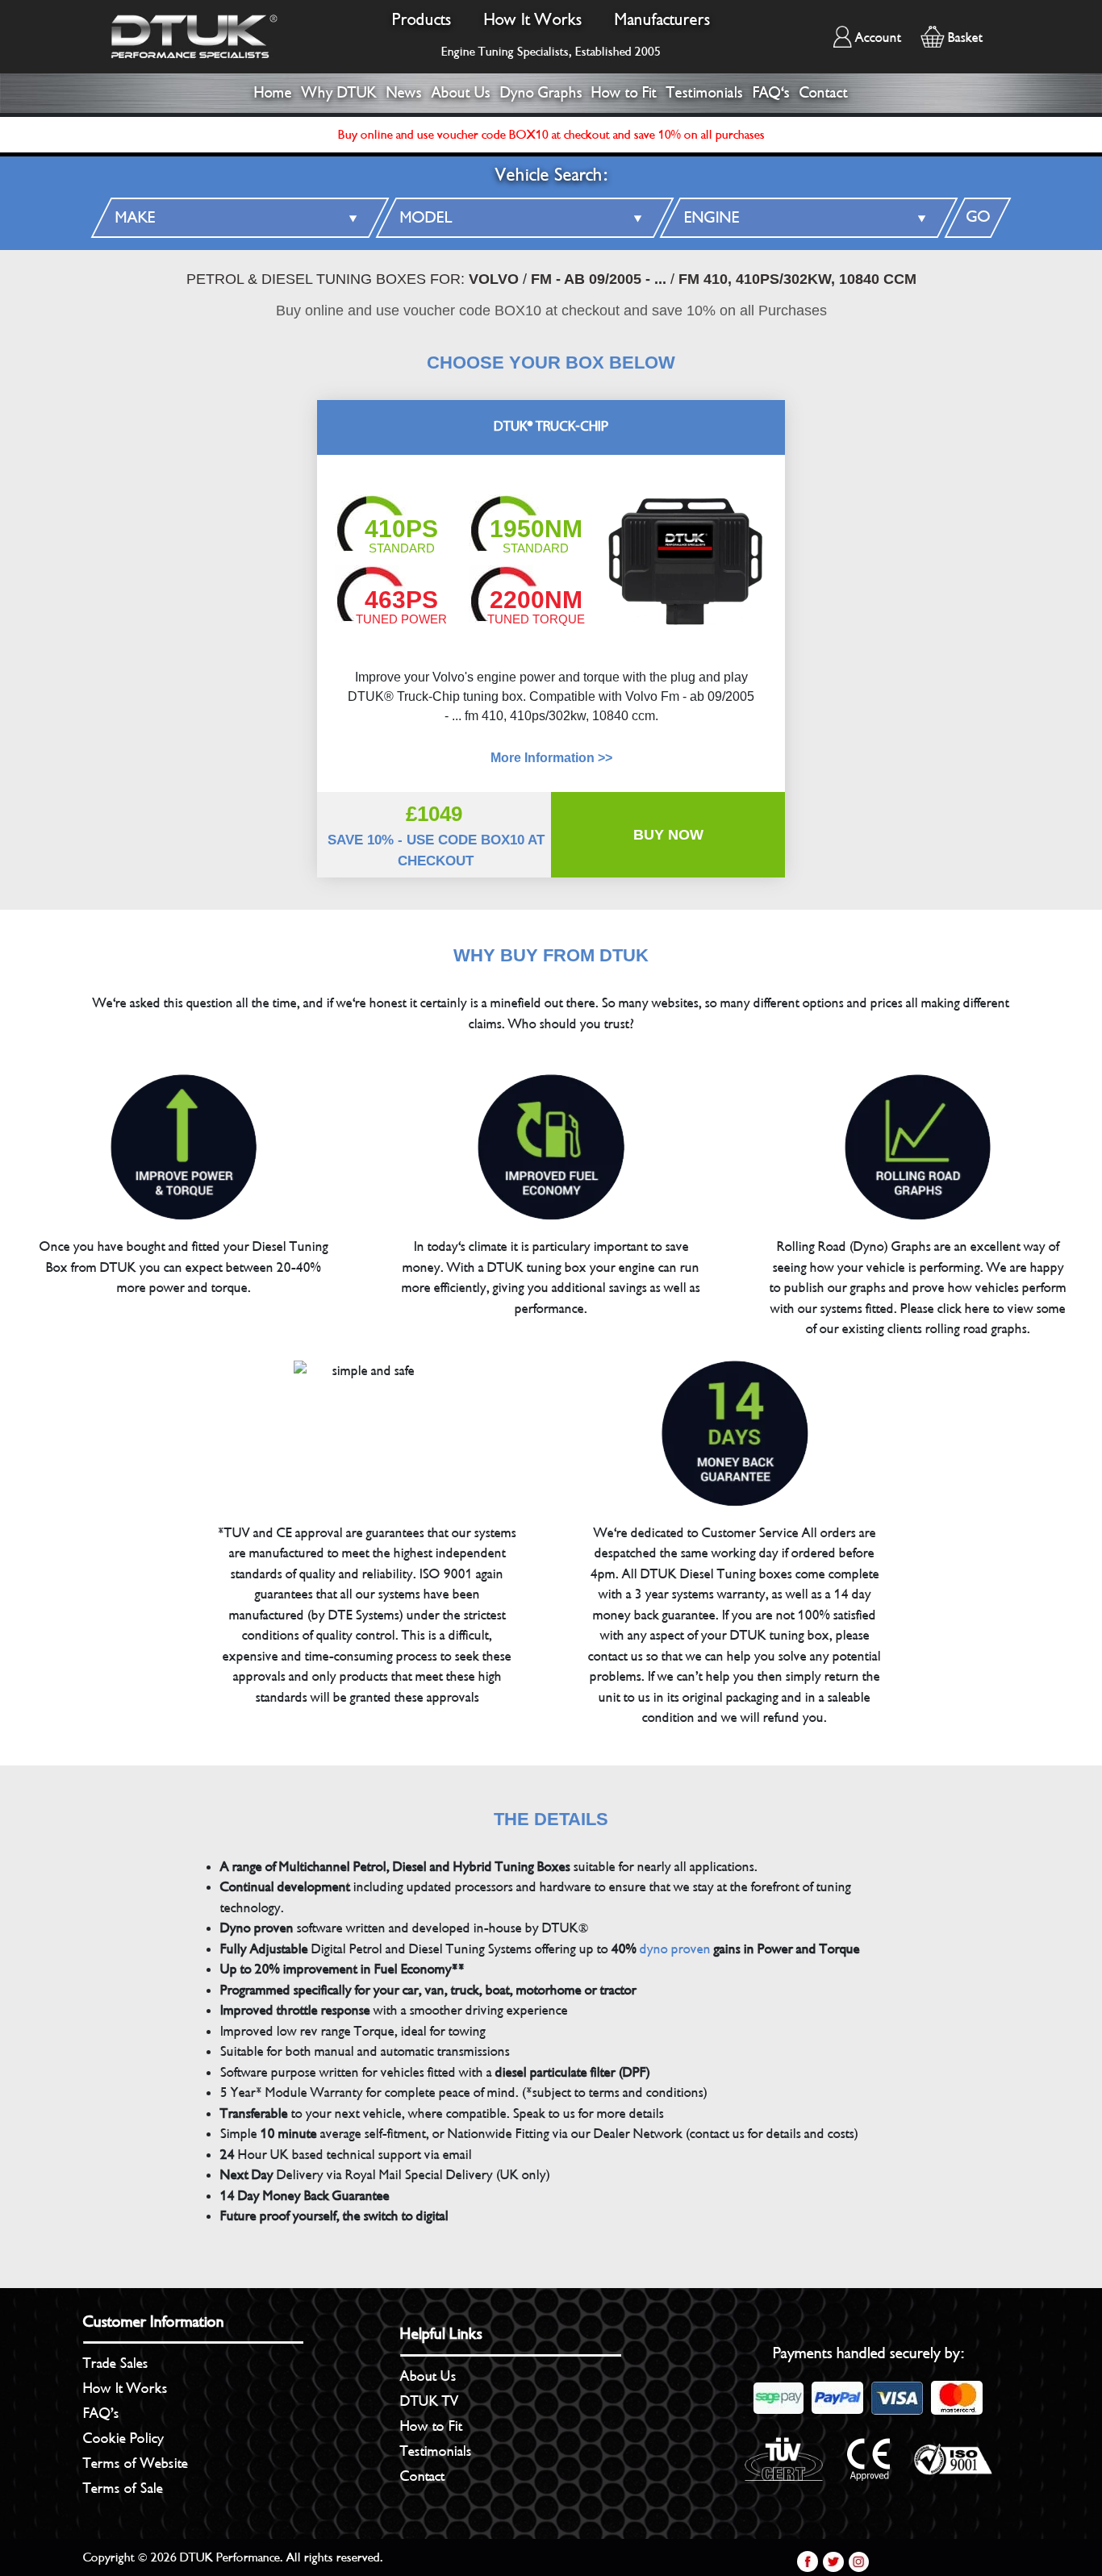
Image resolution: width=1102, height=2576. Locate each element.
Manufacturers (663, 20)
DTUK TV (430, 2401)
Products (422, 20)
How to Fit (624, 93)
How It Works (533, 20)
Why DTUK (339, 93)
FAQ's (771, 93)
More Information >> (551, 758)
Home (273, 93)
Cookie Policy (123, 2438)
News (404, 93)
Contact (824, 93)
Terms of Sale (123, 2488)
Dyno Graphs (541, 93)
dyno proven (675, 1949)
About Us (461, 93)
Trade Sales (116, 2363)
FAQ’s (101, 2413)
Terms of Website (136, 2463)
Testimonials (705, 93)
